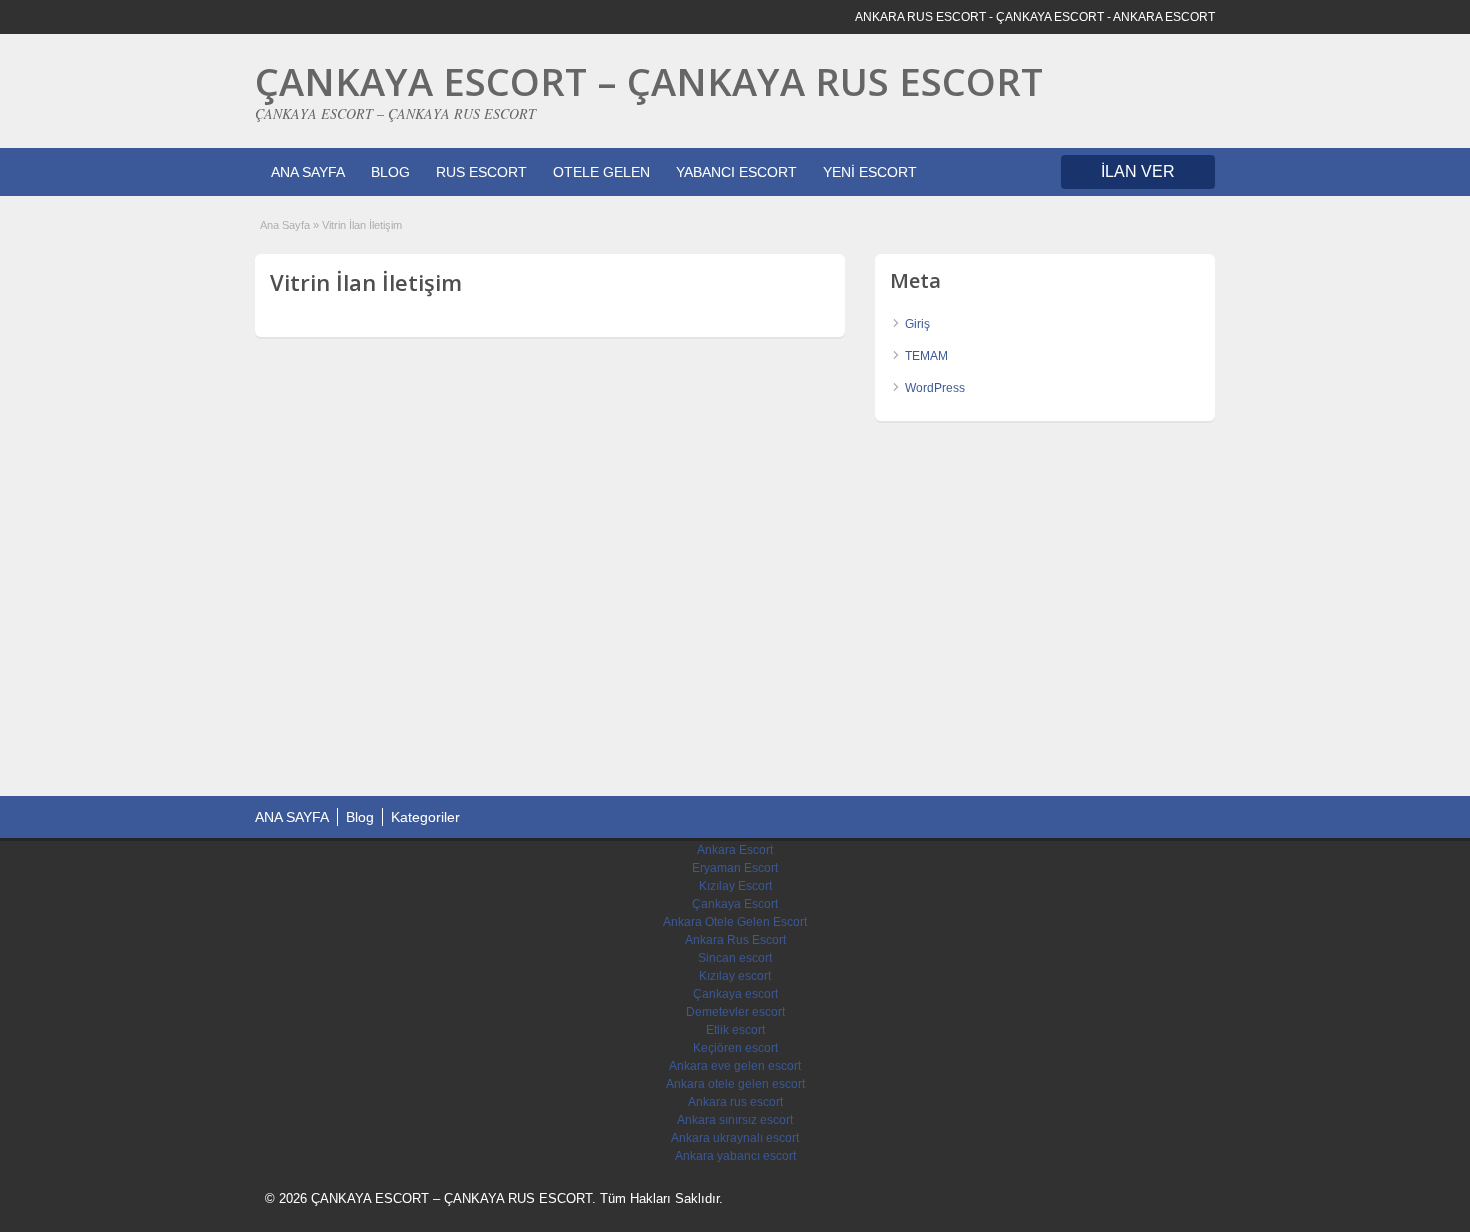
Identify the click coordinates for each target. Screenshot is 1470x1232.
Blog (360, 817)
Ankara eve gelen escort (735, 1066)
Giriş (917, 324)
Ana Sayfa (285, 225)
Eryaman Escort (735, 868)
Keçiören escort (735, 1048)
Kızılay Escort (735, 886)
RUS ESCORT (481, 172)
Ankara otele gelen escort (735, 1084)
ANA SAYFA (308, 172)
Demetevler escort (735, 1012)
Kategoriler (425, 817)
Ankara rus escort (735, 1102)
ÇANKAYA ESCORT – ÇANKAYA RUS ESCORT (649, 81)
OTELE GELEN (601, 172)
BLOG (390, 172)
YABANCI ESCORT (736, 172)
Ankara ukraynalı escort (735, 1138)
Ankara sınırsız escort (735, 1120)
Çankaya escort (735, 994)
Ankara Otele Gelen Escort (735, 922)
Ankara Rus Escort (735, 940)
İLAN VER (1138, 171)
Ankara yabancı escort (735, 1156)
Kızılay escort (735, 976)
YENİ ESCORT (870, 172)
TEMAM (926, 356)
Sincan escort (735, 958)
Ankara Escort (735, 850)
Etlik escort (735, 1030)
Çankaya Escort (735, 904)
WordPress (935, 388)
